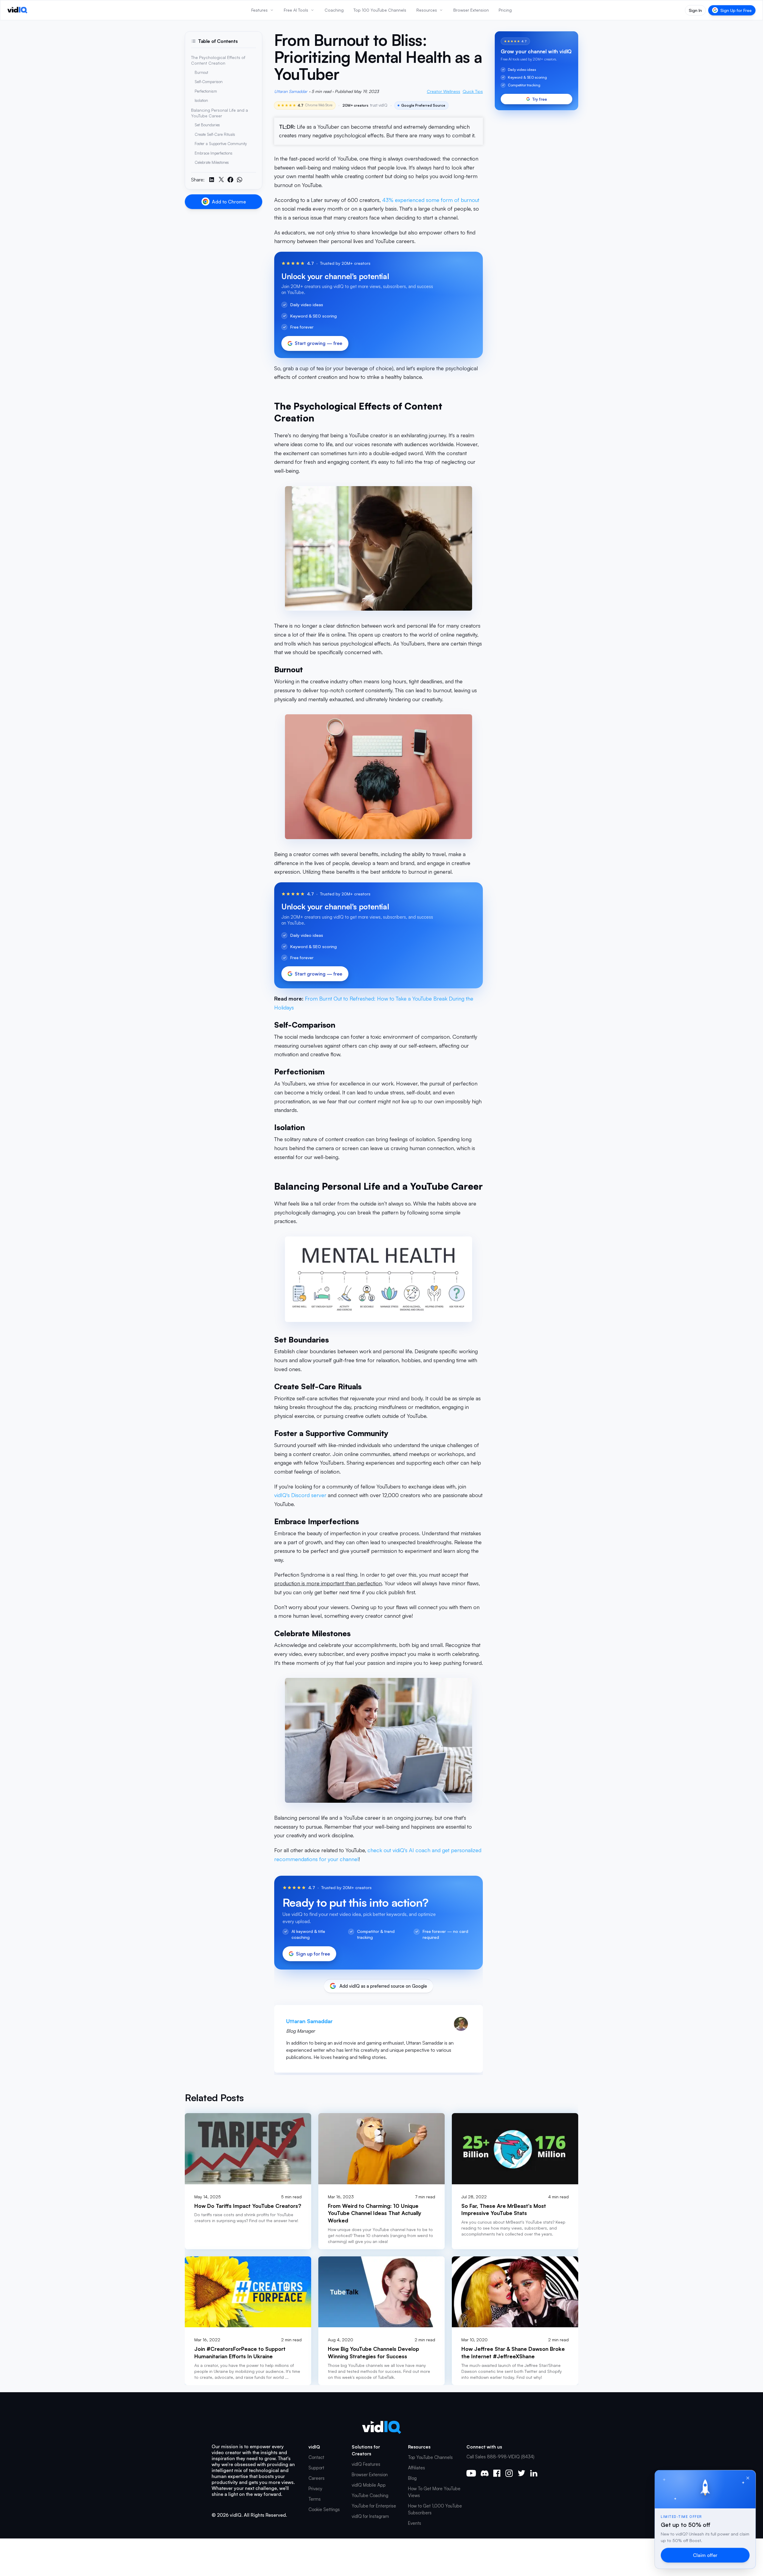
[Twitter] (521, 2473)
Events (415, 2523)
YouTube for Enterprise (374, 2506)
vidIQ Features (366, 2464)
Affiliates (417, 2468)
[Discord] (485, 2473)
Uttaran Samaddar (291, 91)
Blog (412, 2478)
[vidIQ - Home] (17, 10)
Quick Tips (473, 91)
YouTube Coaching (370, 2495)
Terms (315, 2499)
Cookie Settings (324, 2509)
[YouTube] (471, 2473)
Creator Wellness (443, 91)
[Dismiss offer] (748, 2478)
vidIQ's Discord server (300, 1495)
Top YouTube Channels (430, 2457)
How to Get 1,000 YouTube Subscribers (435, 2509)
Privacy (315, 2489)
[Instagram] (509, 2473)
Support (316, 2468)
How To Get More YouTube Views (434, 2492)
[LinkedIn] (534, 2473)
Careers (317, 2478)
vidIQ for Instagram (370, 2516)
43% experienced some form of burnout (431, 200)
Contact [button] (316, 2457)
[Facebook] (497, 2473)
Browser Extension (370, 2475)
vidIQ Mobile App (369, 2485)
